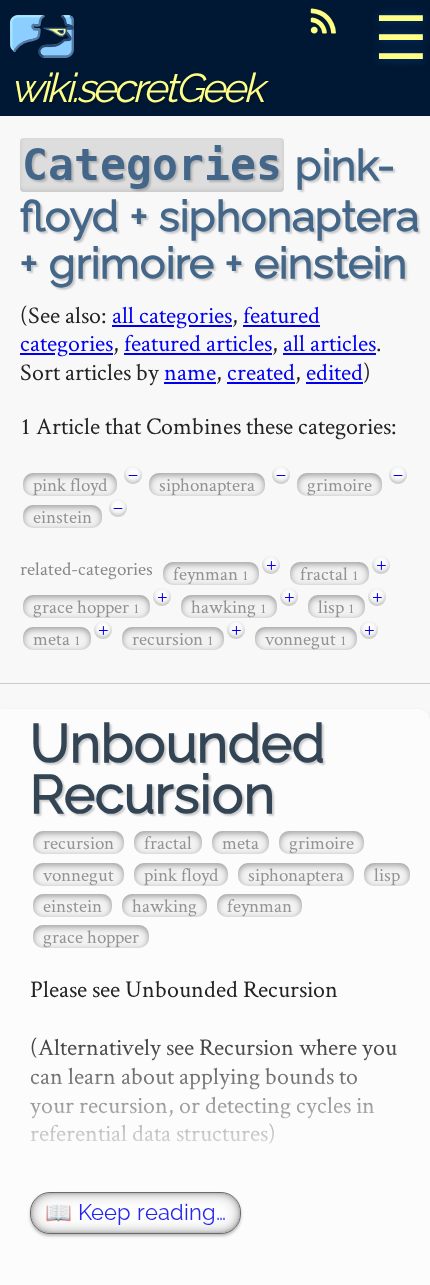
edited (334, 371)
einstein (62, 516)
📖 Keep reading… (135, 1212)
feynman (211, 573)
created (261, 371)
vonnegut (306, 638)
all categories (172, 314)
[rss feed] (323, 21)
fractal (329, 573)
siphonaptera (207, 484)
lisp (336, 606)
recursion (173, 638)
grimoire (339, 484)
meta (57, 638)
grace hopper (86, 606)
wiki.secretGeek (136, 87)
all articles (329, 342)
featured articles (198, 342)
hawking (229, 606)
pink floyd (70, 484)
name (190, 371)
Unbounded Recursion (177, 769)
